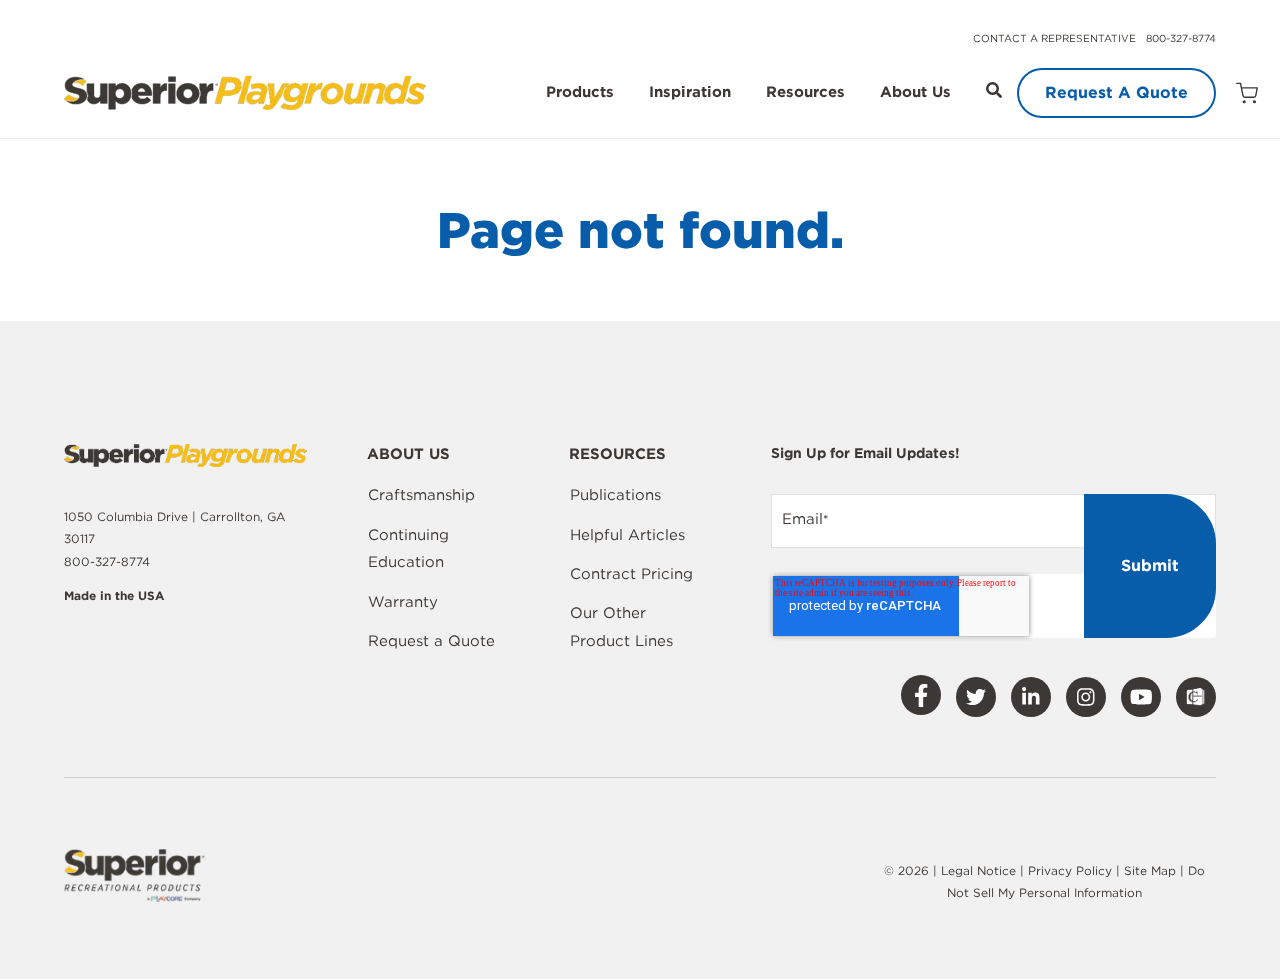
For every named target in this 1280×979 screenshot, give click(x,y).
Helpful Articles (627, 535)
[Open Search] (994, 90)
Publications (615, 495)
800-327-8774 (1181, 38)
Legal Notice (978, 870)
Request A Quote (1116, 92)
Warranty (403, 602)
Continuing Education (408, 549)
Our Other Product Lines (621, 627)
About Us (915, 93)
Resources (805, 93)
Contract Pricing (631, 574)
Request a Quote (431, 641)
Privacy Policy (1070, 870)
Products (580, 93)
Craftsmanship (421, 495)
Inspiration (690, 93)
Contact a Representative (1054, 38)
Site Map (1152, 870)
